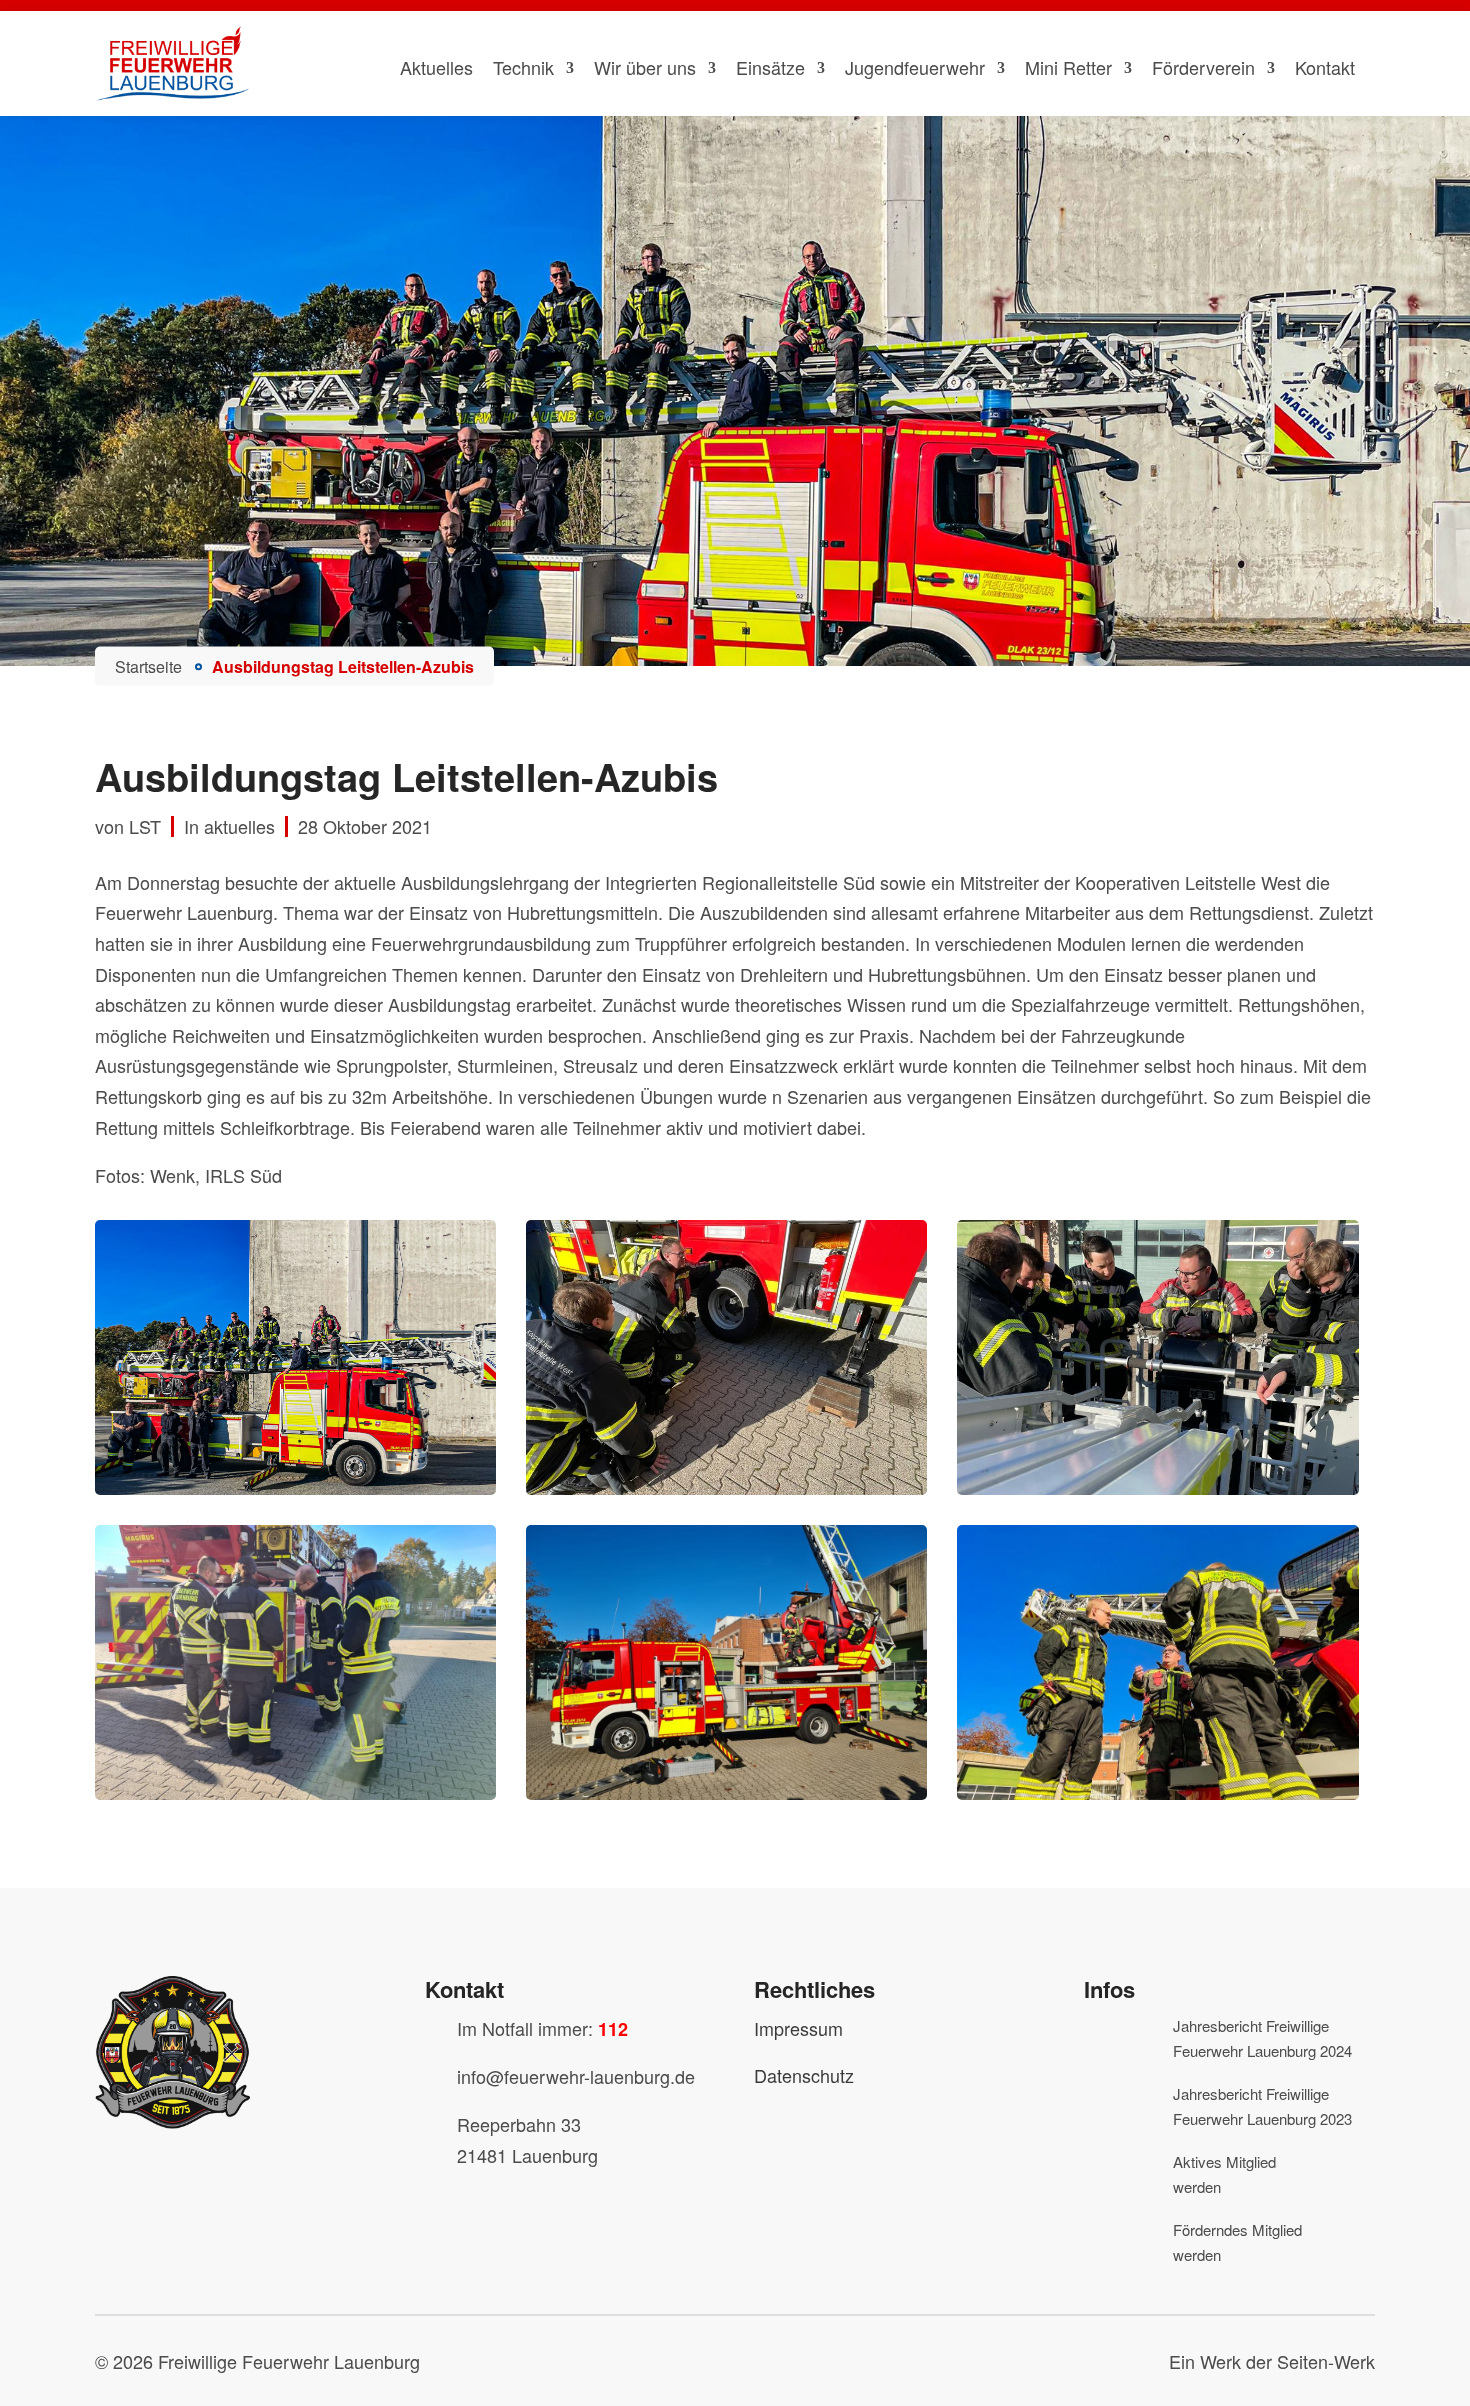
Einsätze (770, 67)
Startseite (148, 665)
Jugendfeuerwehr (915, 67)
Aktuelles (436, 67)
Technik (523, 67)
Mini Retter (1068, 67)
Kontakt (1325, 67)
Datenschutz (804, 2075)
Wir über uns (645, 67)
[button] (44, 2362)
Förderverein (1203, 67)
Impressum (798, 2028)
